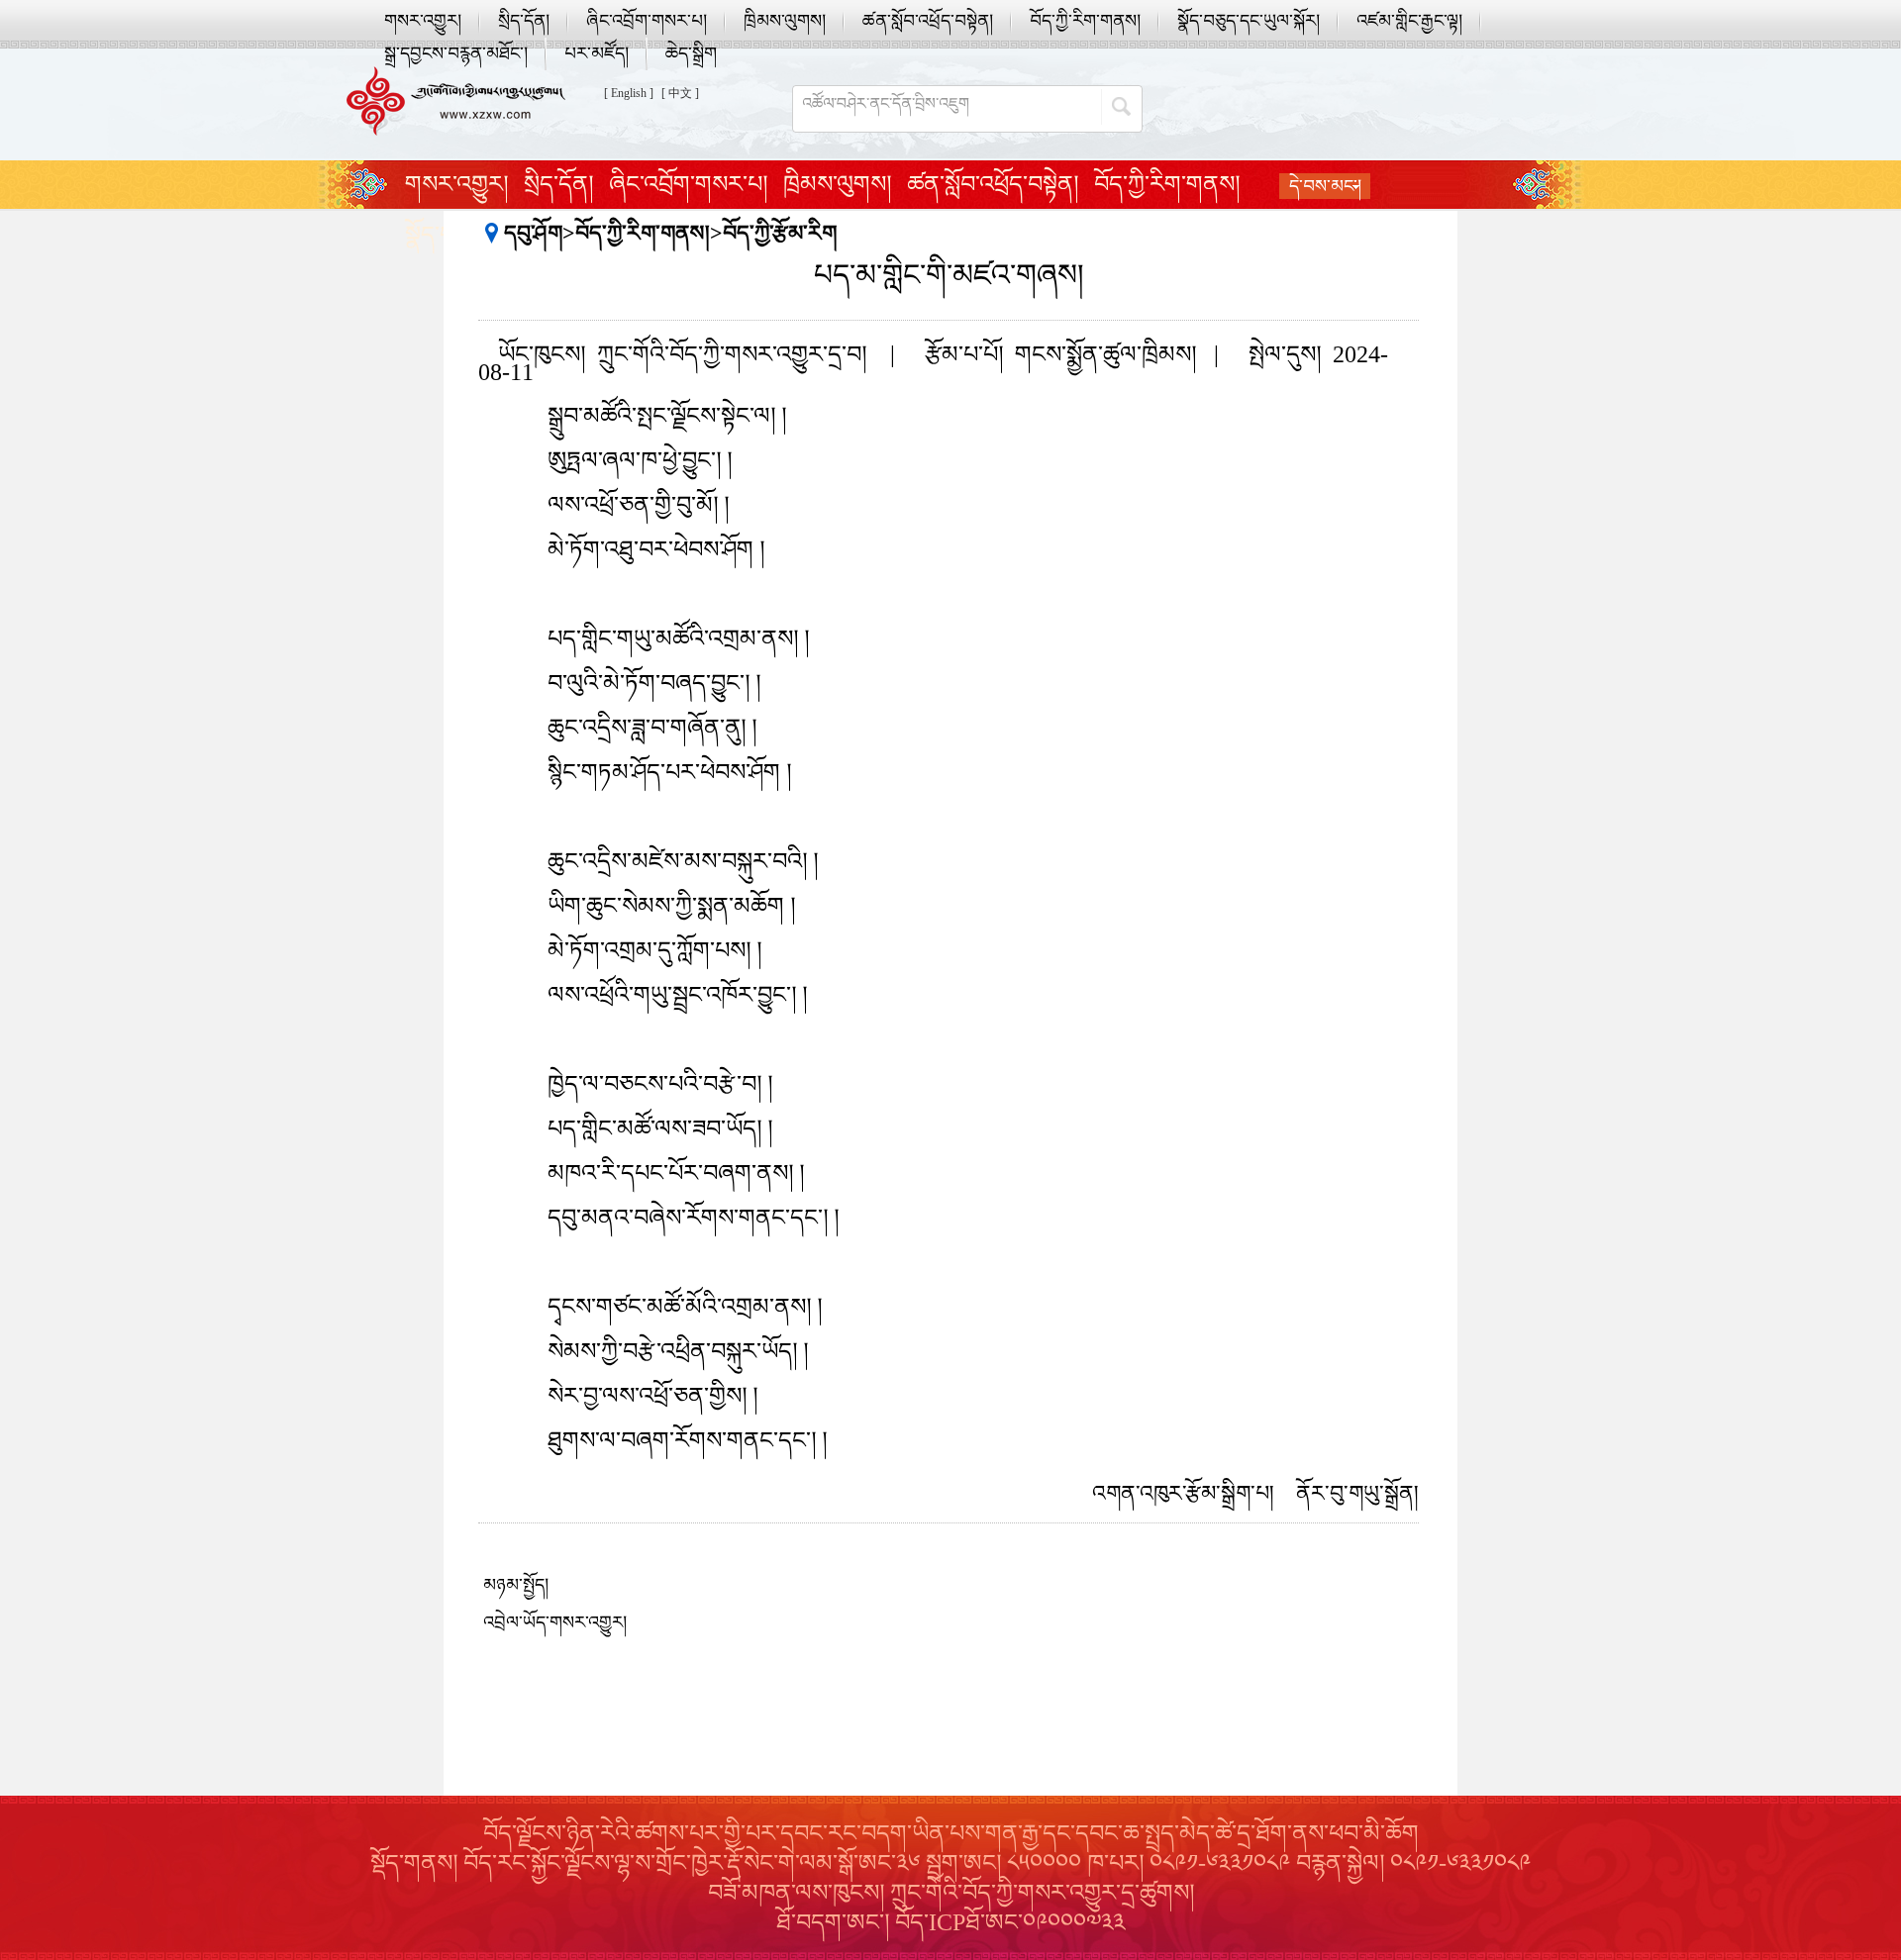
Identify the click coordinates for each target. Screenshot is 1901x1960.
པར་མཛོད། (597, 53)
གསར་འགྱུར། (423, 21)
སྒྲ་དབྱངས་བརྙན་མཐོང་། (456, 53)
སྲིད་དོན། (524, 21)
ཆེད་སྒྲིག (691, 53)
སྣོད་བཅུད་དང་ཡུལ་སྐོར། (1249, 21)
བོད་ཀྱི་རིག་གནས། (1085, 21)
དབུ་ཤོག (533, 233)
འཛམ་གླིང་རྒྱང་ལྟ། (1409, 21)
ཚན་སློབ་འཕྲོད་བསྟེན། (928, 21)
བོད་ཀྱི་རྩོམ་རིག (780, 233)
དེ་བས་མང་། (1325, 186)
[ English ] (629, 93)
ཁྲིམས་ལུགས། (785, 21)
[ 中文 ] (680, 93)
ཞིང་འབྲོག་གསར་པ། (647, 21)
